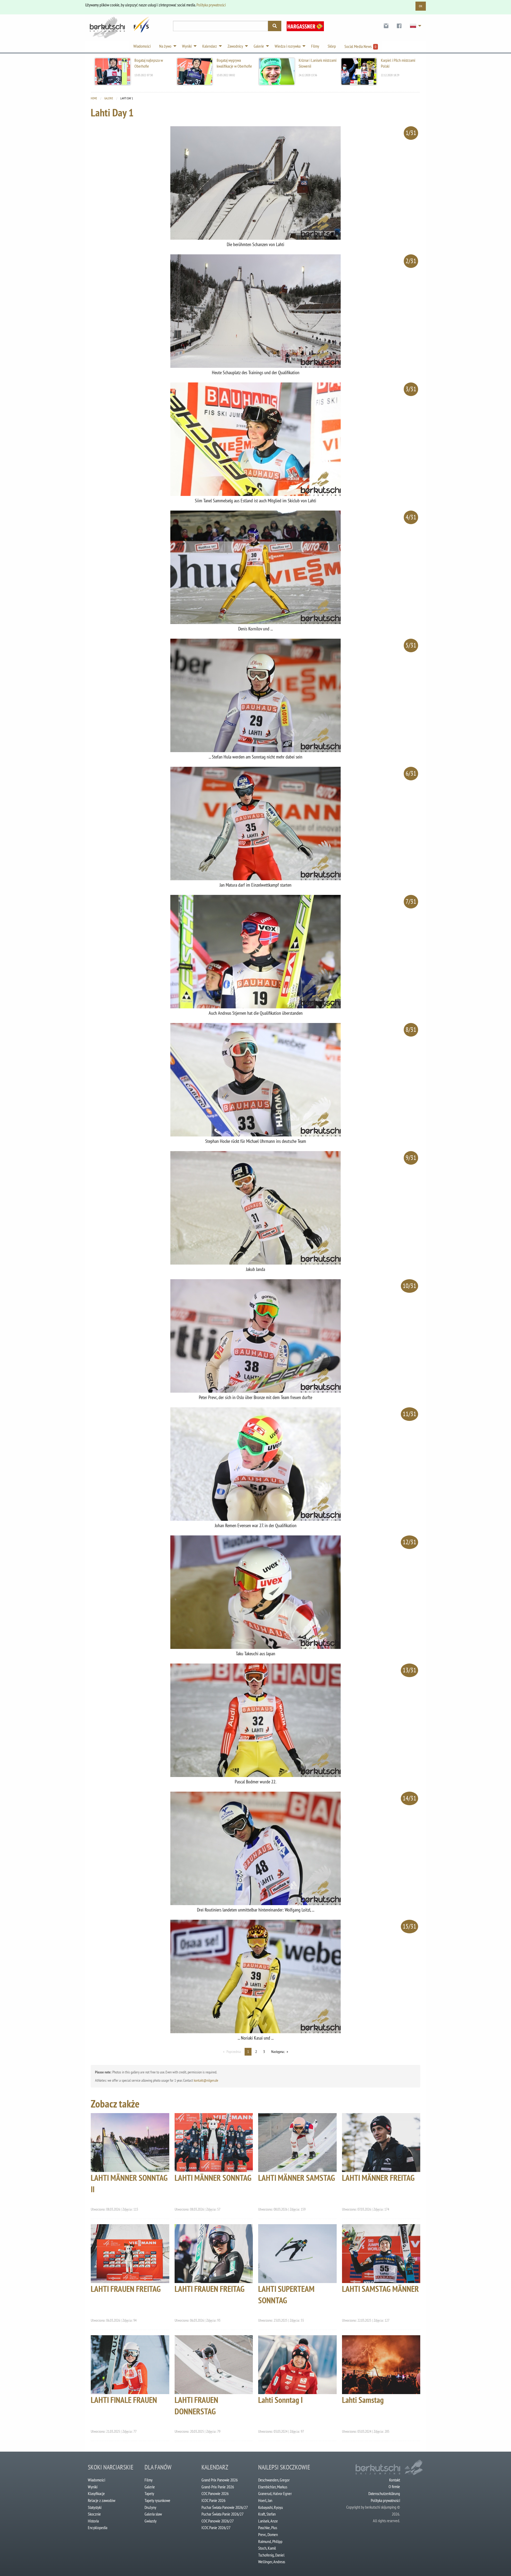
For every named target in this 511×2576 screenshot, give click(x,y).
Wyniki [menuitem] (187, 46)
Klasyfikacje (96, 2493)
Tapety (149, 2493)
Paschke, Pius (268, 2528)
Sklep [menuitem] (332, 46)
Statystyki (95, 2507)
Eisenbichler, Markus (273, 2487)
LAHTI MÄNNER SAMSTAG (297, 2178)
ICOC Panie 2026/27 (216, 2528)
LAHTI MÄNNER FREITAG (378, 2178)
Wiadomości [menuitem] (142, 46)
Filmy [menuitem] (315, 46)
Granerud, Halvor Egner (275, 2493)
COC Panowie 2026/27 (218, 2521)
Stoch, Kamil (267, 2548)
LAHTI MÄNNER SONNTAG (213, 2178)
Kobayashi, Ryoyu (271, 2507)
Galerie (109, 98)
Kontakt (395, 2480)
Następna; (278, 2052)
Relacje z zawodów (102, 2500)
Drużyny (150, 2507)
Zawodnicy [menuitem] (235, 46)
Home (94, 98)
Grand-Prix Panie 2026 (218, 2487)
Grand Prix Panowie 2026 (220, 2480)
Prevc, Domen (268, 2534)
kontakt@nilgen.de (206, 2080)
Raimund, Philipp (270, 2541)
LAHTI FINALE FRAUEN (124, 2400)
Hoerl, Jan (265, 2500)
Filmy (149, 2480)
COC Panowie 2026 (215, 2493)
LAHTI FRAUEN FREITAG (126, 2289)
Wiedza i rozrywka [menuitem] (288, 46)
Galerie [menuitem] (259, 46)
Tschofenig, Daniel (271, 2555)
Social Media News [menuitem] (360, 46)
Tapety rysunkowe (157, 2500)
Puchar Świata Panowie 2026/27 (225, 2507)
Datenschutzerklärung (384, 2493)
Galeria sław (153, 2514)
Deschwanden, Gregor (274, 2480)
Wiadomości (96, 2480)
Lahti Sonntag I (280, 2400)
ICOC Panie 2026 (213, 2500)
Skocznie (94, 2514)
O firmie (394, 2487)
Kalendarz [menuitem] (210, 46)
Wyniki (93, 2487)
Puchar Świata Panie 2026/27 (222, 2514)
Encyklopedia (98, 2528)
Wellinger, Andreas (272, 2562)
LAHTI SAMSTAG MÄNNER (380, 2289)
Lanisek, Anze (268, 2521)
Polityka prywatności (211, 5)
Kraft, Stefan (267, 2514)
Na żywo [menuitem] (165, 46)
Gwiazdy (151, 2521)
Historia (93, 2521)
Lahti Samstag (363, 2400)
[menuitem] (386, 26)
